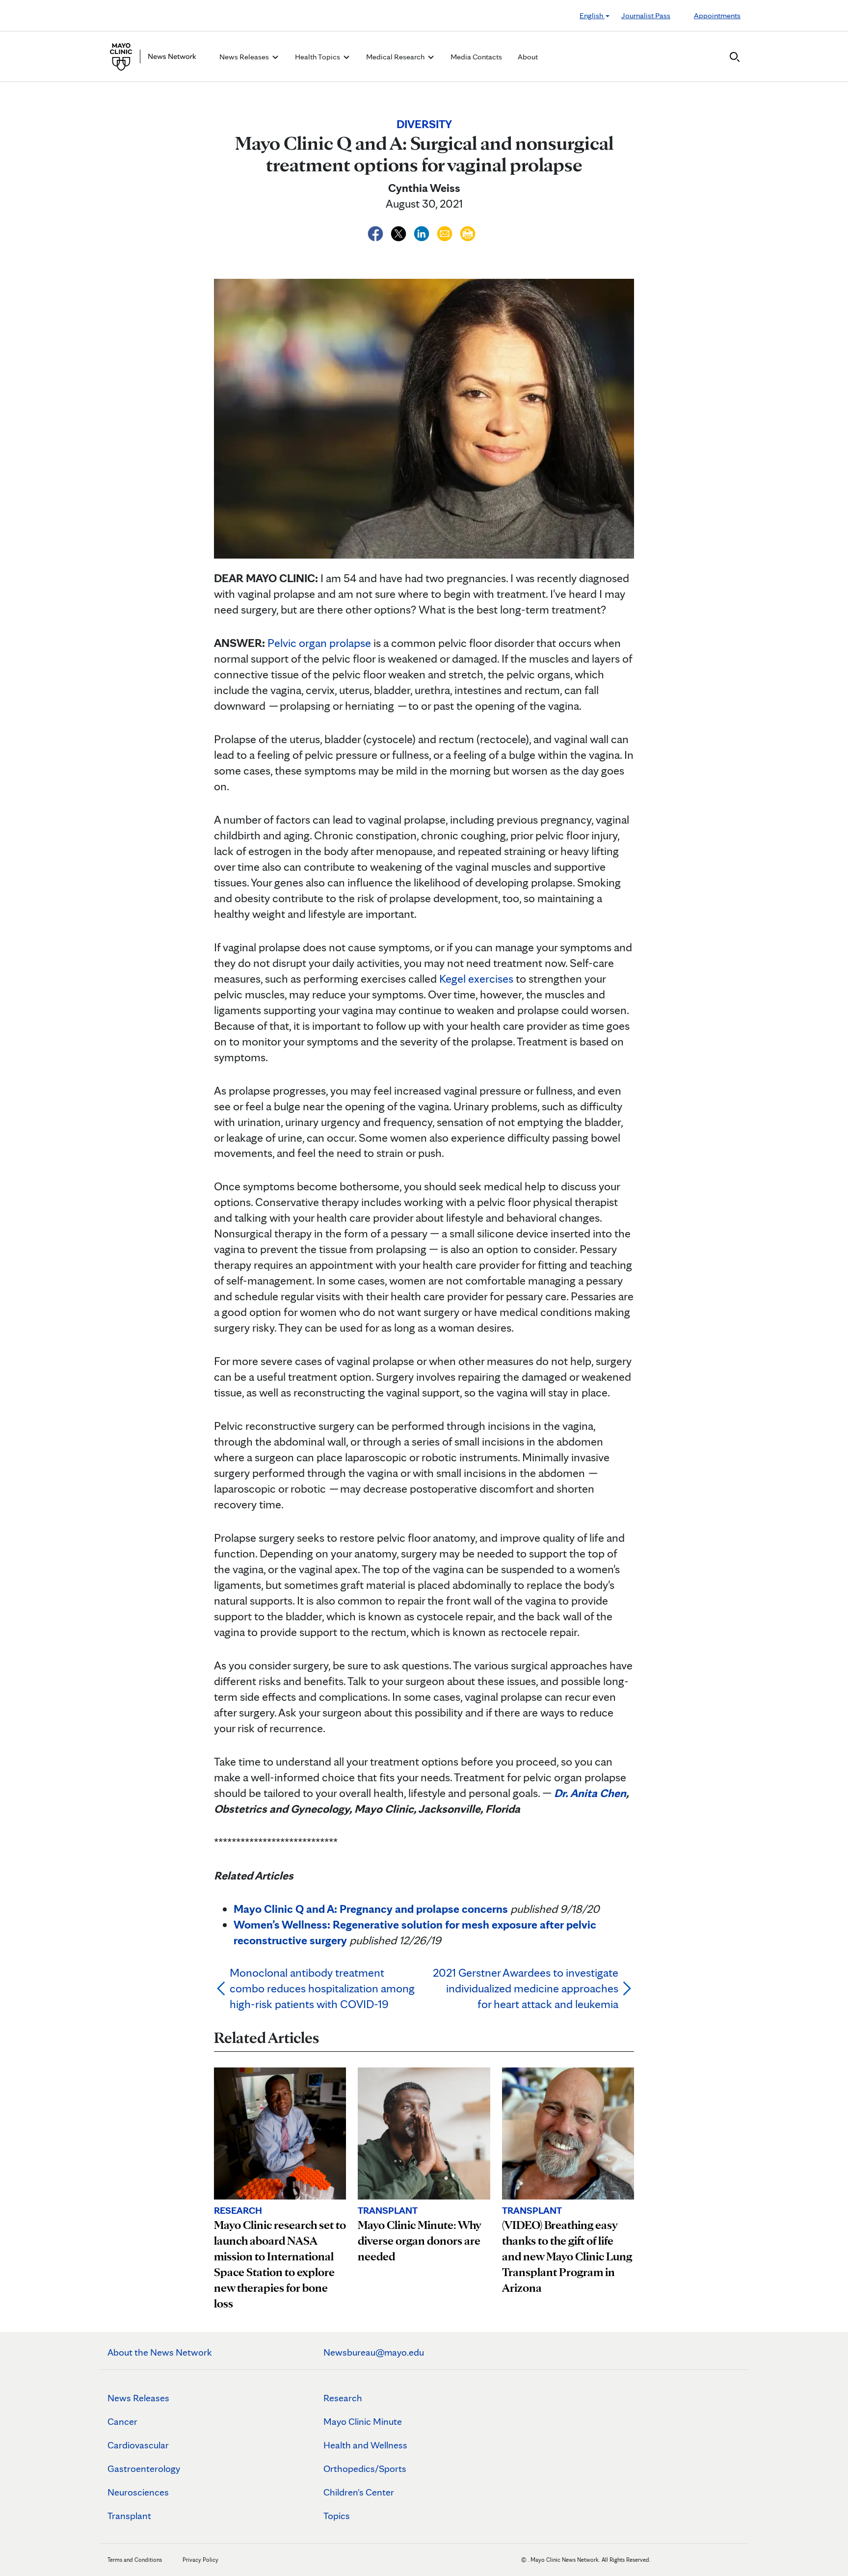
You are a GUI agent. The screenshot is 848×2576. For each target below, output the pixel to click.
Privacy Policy (200, 2560)
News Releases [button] (245, 57)
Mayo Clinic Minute (363, 2421)
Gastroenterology (144, 2469)
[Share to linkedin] (423, 232)
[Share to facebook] (377, 232)
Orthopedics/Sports (365, 2469)
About (528, 57)
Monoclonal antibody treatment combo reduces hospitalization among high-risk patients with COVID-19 (322, 1988)
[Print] (468, 232)
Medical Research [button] (396, 57)
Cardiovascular (138, 2445)
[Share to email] (446, 232)
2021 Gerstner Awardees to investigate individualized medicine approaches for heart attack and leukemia (526, 1988)
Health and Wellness (365, 2445)
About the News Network (160, 2352)
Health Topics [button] (318, 57)
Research (343, 2398)
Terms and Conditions (135, 2560)
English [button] (592, 15)
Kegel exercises (476, 979)
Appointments (717, 15)
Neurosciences (138, 2492)
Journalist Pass (646, 15)
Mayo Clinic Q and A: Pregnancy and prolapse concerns (371, 1909)
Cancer (122, 2421)
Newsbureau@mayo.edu (374, 2352)
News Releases (138, 2398)
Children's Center (359, 2492)
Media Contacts (476, 57)
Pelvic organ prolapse (319, 643)
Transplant (129, 2516)
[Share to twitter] (400, 232)
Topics (337, 2516)
